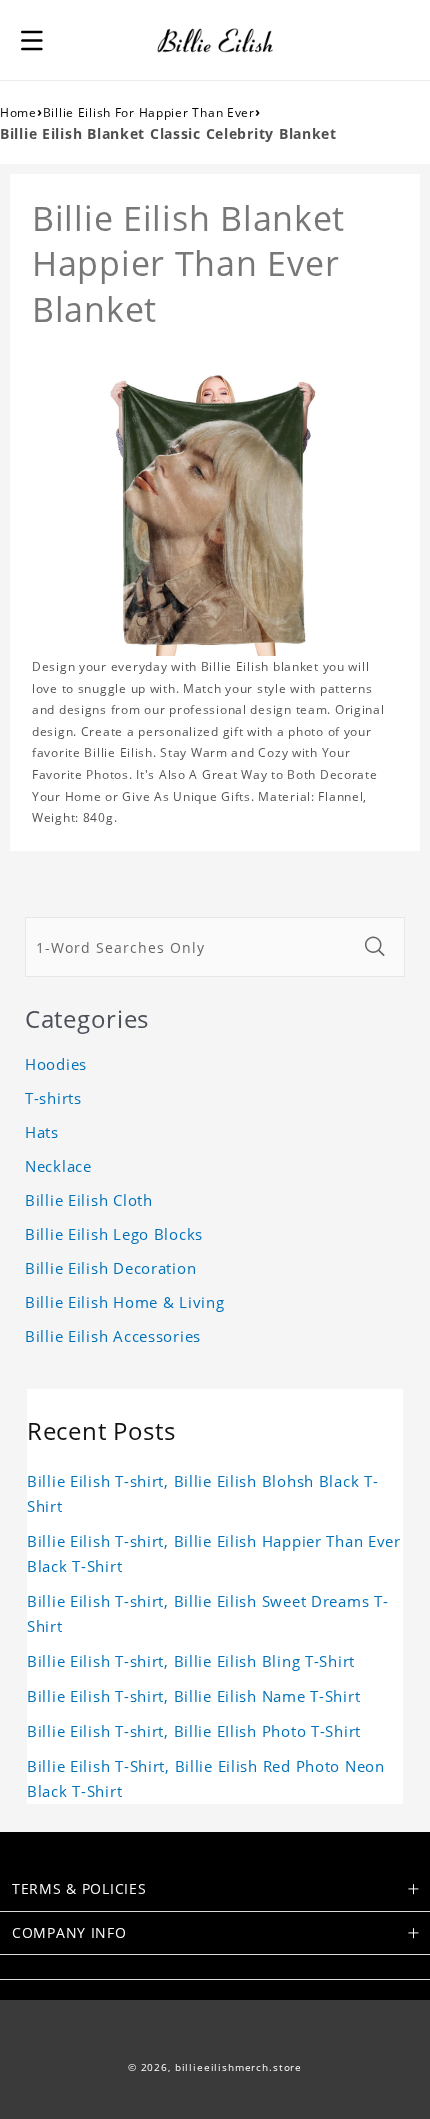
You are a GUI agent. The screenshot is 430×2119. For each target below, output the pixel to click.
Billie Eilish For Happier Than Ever (149, 112)
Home (18, 112)
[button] (32, 40)
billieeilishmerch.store (238, 2067)
